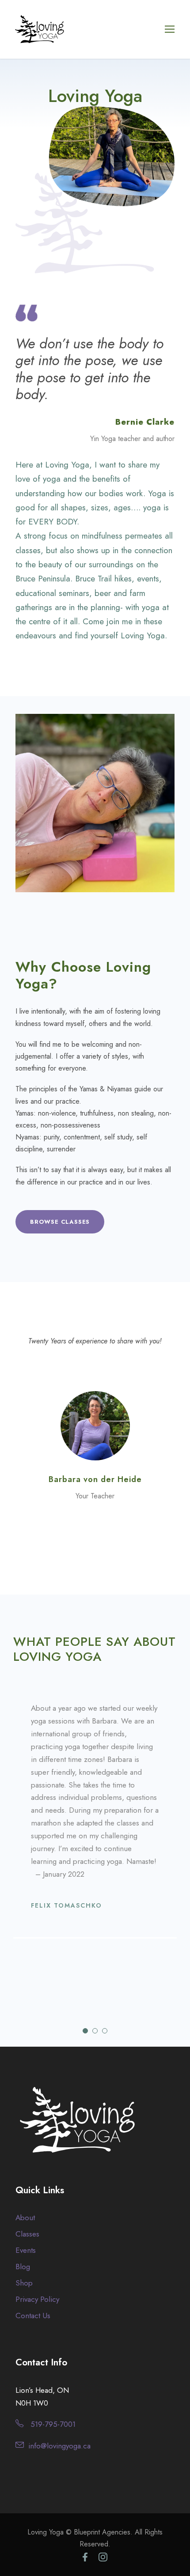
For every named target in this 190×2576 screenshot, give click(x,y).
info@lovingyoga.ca (59, 2446)
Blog (23, 2267)
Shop (24, 2283)
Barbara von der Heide (95, 1479)
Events (26, 2250)
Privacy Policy (37, 2299)
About (25, 2218)
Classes (27, 2234)
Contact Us (33, 2316)
